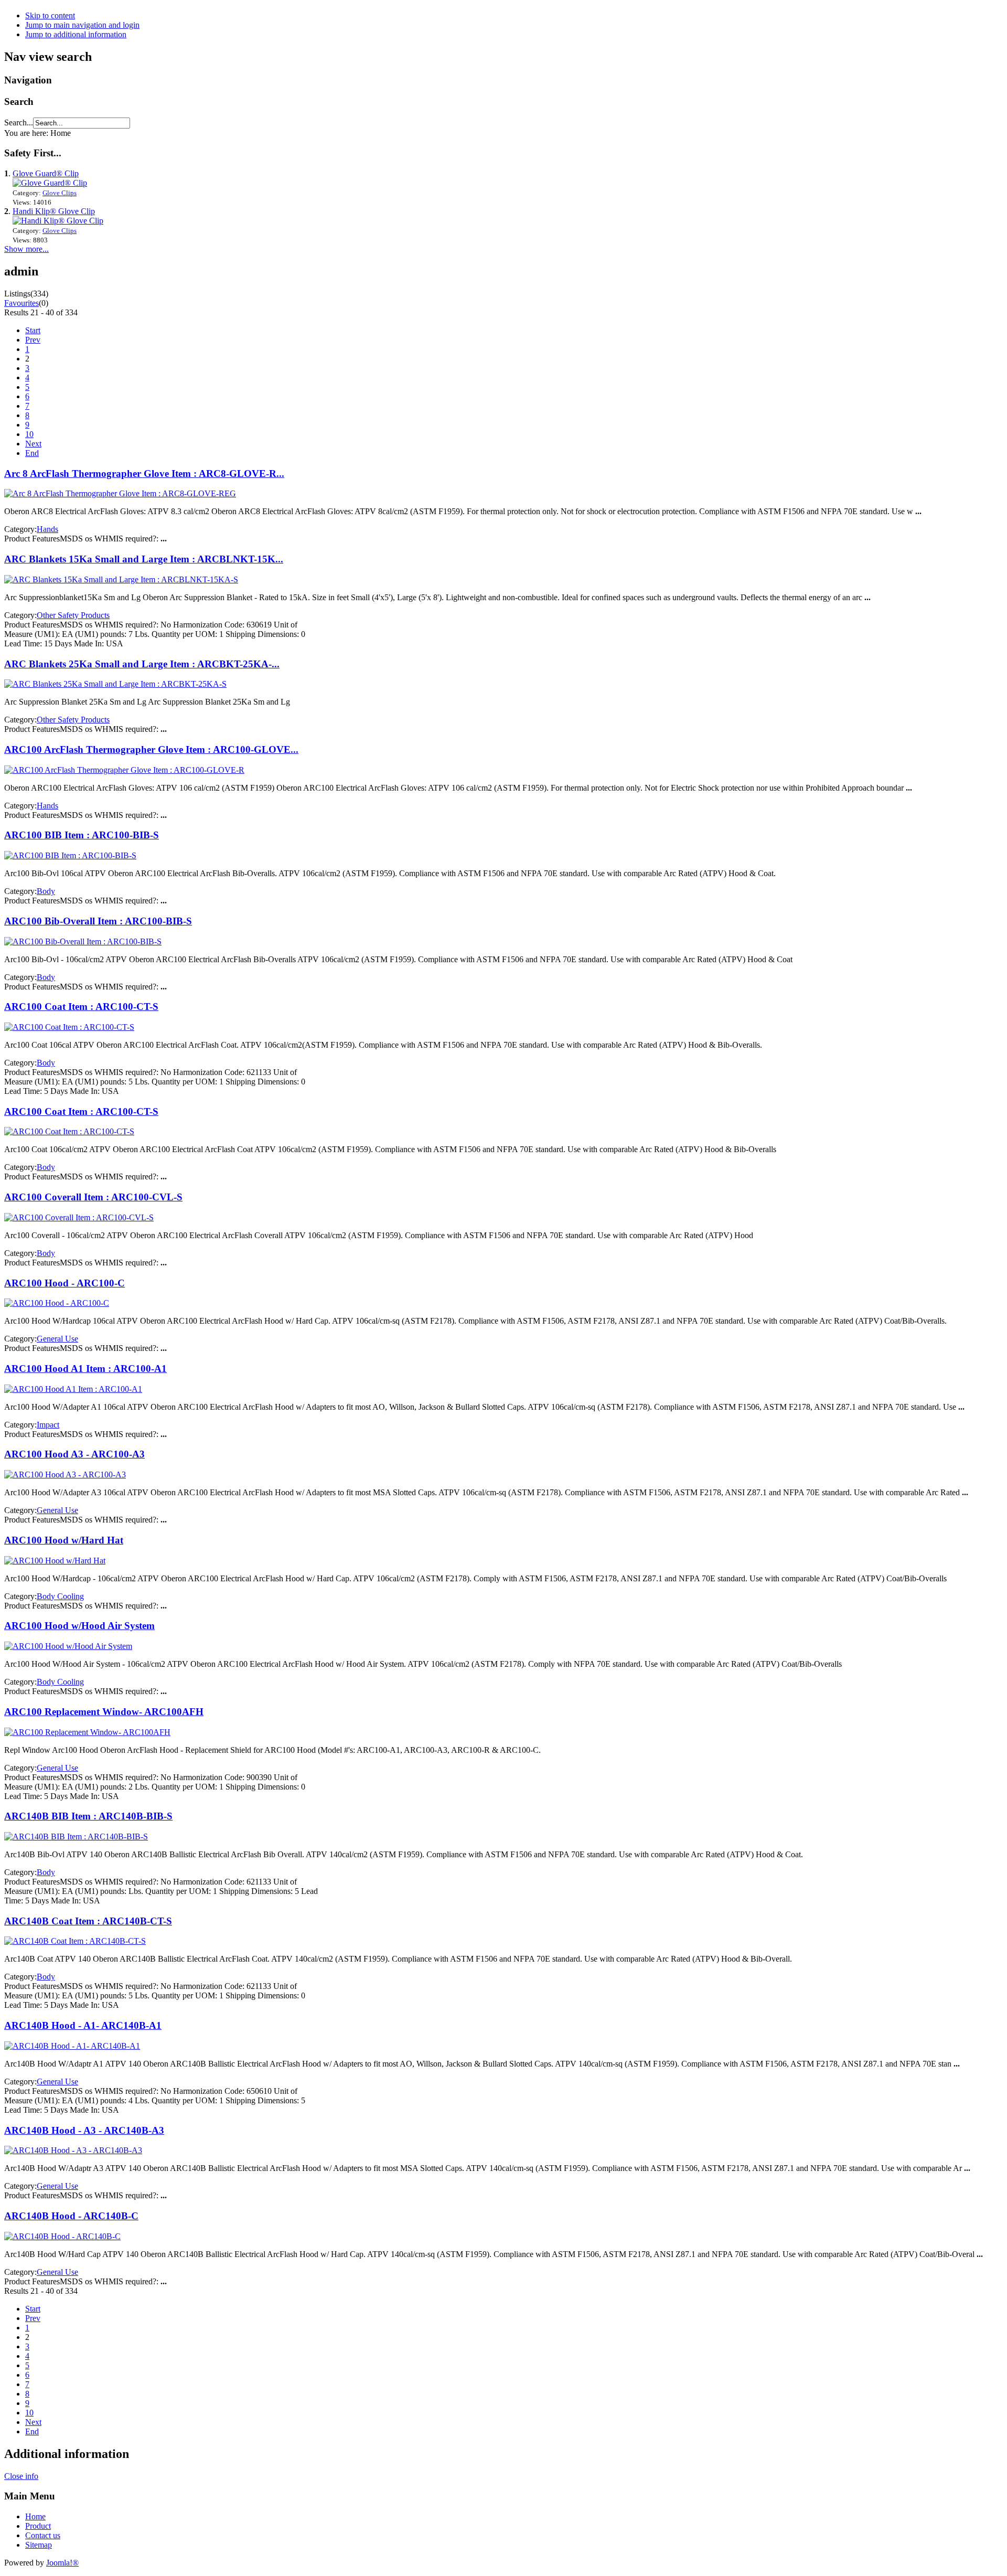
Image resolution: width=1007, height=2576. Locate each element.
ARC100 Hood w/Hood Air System (79, 1626)
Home (35, 2516)
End (32, 453)
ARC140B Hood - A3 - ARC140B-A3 (84, 2130)
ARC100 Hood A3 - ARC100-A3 (74, 1454)
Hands (47, 529)
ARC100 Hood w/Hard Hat (64, 1540)
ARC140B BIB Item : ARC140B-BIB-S (88, 1816)
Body (46, 891)
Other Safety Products (73, 615)
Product (38, 2526)
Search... (19, 123)
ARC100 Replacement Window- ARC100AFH (104, 1712)
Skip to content (50, 15)
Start (33, 330)
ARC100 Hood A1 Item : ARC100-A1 (85, 1369)
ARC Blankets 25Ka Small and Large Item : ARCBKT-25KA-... (142, 664)
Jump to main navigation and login (82, 25)
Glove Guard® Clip (46, 173)
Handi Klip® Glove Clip (54, 211)
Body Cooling (60, 1596)
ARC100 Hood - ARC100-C (65, 1283)
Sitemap (39, 2545)
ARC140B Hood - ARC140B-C (71, 2216)
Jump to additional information (76, 34)
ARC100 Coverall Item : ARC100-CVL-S (93, 1197)
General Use (57, 1339)
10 (29, 434)
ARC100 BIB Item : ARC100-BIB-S (82, 835)
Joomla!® (62, 2563)
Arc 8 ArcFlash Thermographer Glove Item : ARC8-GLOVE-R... (144, 473)
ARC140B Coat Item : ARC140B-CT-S (88, 1921)
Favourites (22, 303)
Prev (33, 340)
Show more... (26, 249)
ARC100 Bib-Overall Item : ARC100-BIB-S (98, 921)
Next (33, 444)
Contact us (43, 2535)
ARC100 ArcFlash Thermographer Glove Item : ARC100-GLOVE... (151, 749)
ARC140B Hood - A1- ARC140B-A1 (83, 2025)
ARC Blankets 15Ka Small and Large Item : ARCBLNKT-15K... (144, 559)
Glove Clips (60, 193)
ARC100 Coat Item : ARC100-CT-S (81, 1007)
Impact (48, 1425)
